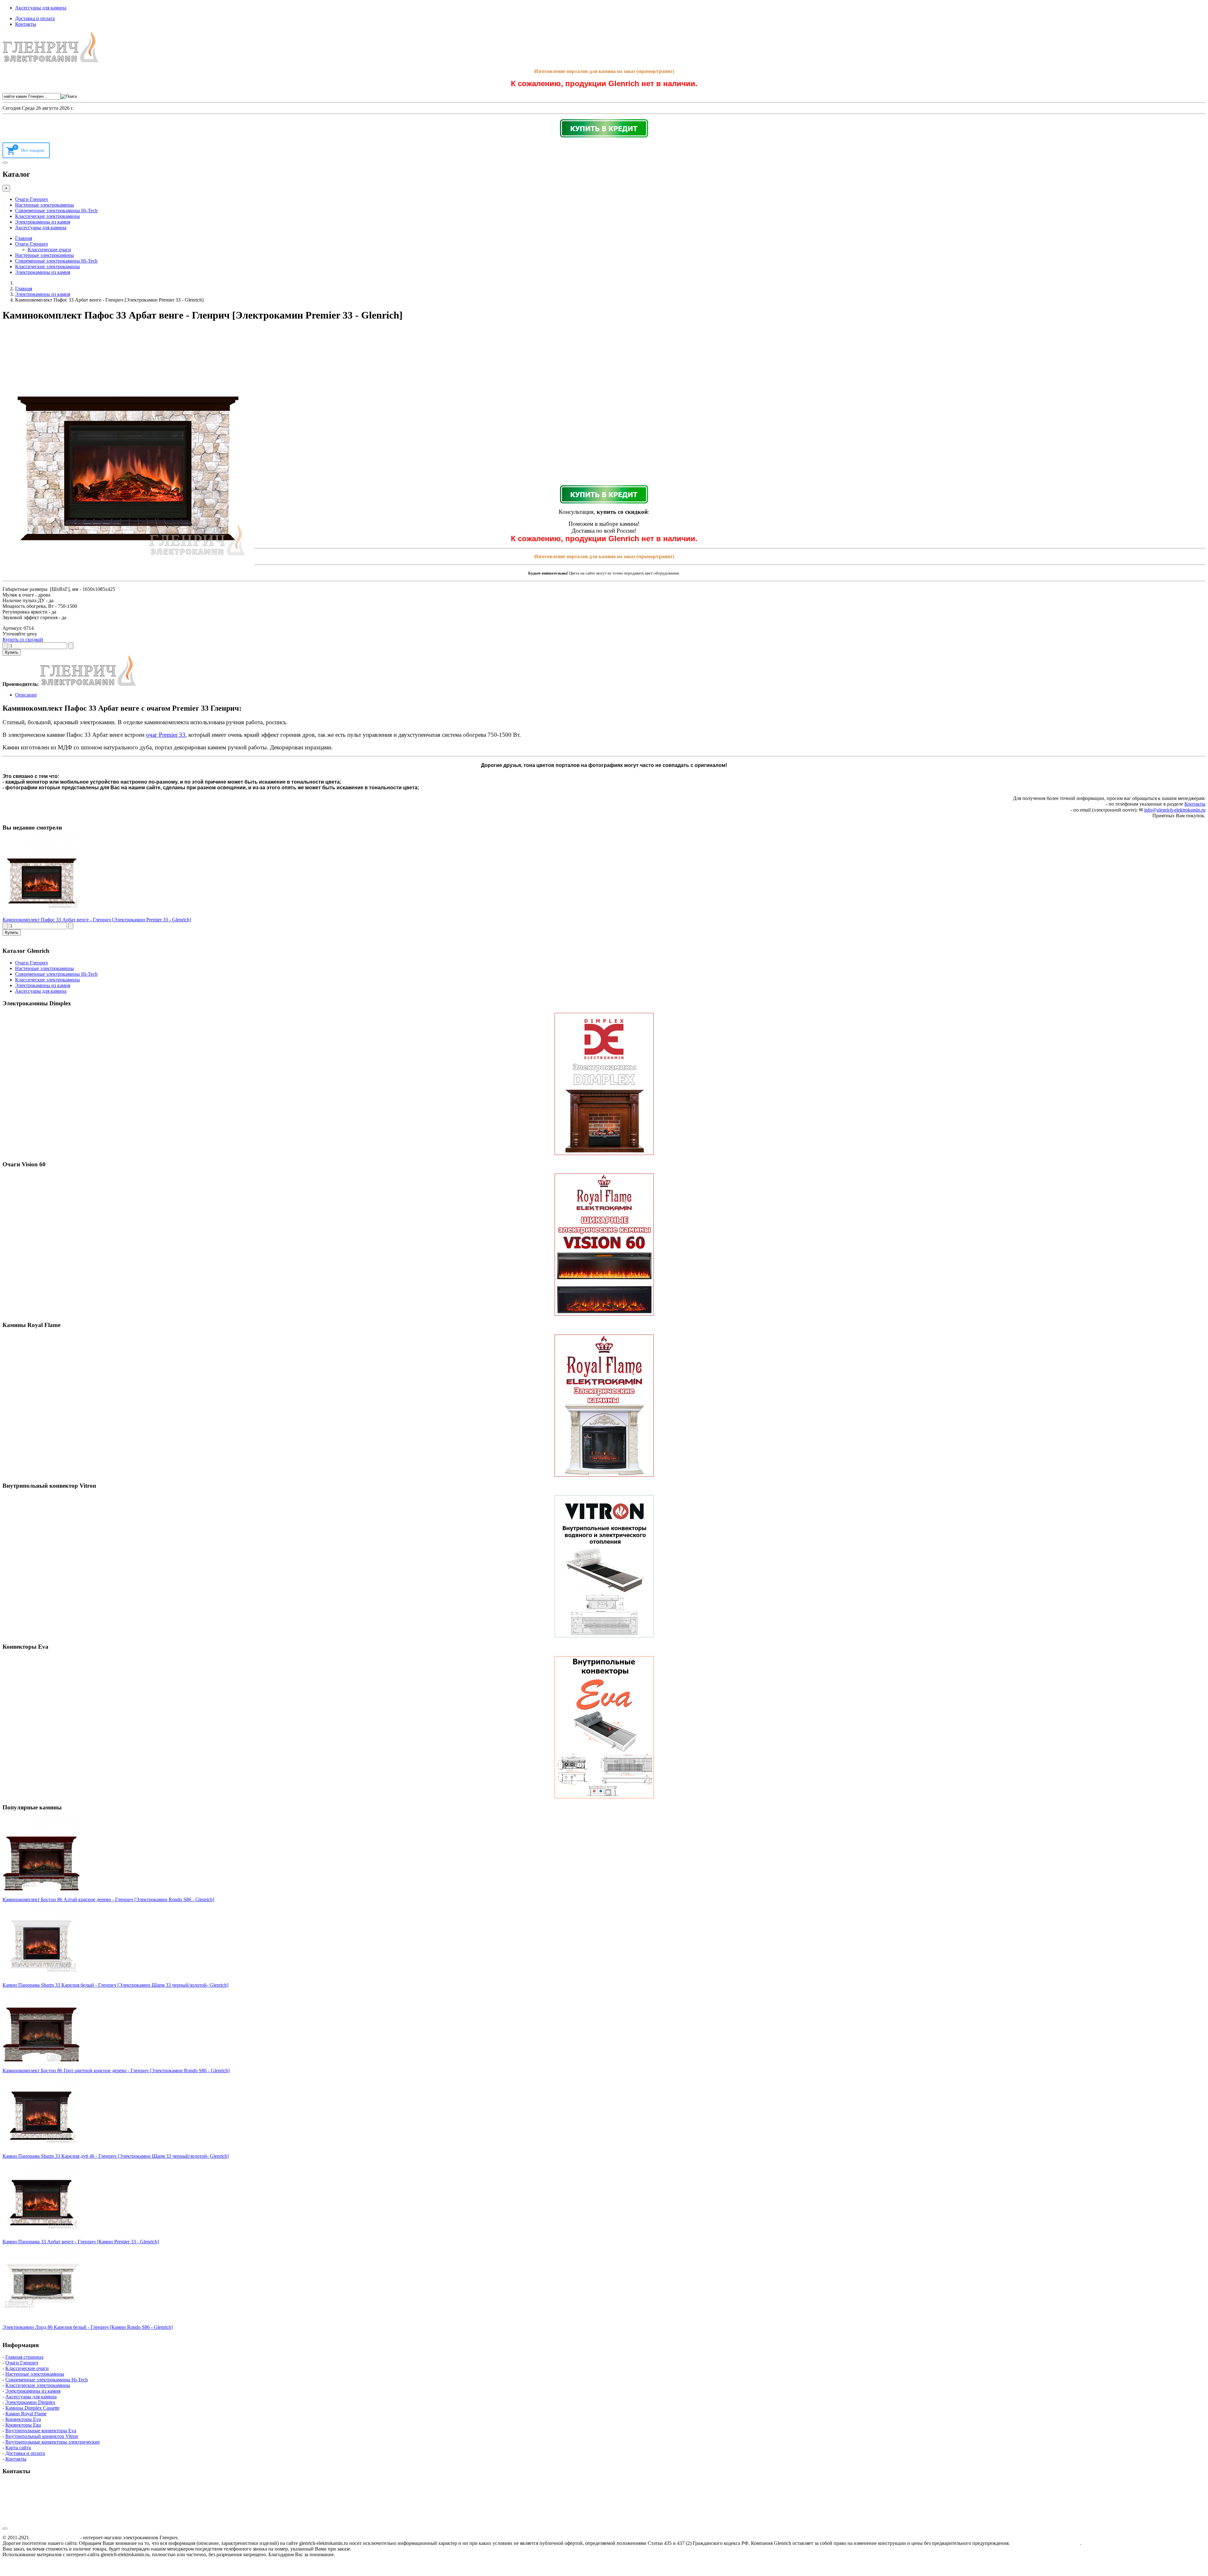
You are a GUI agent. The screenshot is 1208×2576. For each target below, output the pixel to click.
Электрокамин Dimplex (30, 2402)
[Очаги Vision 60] (604, 1245)
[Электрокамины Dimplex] (604, 1084)
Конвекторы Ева (23, 2425)
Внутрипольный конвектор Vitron (42, 2436)
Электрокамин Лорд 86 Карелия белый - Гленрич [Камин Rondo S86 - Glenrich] (88, 2327)
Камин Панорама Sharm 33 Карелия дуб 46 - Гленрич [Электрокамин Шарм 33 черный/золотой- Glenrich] (116, 2156)
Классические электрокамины (48, 216)
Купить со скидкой (23, 639)
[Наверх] (5, 2529)
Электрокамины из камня (43, 222)
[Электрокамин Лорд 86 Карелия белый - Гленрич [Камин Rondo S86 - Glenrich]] (42, 2321)
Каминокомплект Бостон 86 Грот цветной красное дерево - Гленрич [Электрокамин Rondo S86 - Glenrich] (116, 2071)
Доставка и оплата (35, 18)
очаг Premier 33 (166, 735)
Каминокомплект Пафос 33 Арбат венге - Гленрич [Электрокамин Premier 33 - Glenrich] (97, 920)
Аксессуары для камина (41, 8)
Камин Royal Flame (26, 2414)
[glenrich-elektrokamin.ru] (51, 61)
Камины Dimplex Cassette (32, 2408)
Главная (24, 238)
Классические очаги (49, 250)
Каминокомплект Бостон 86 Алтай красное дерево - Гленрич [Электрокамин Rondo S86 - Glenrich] (108, 1899)
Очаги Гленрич (31, 199)
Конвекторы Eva (23, 2419)
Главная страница (24, 2357)
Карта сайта (18, 2448)
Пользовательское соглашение (1046, 2543)
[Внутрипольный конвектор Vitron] (604, 1566)
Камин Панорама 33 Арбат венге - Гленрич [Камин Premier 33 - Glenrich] (81, 2242)
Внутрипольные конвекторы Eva (41, 2431)
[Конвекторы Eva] (604, 1727)
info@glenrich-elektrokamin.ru (1175, 810)
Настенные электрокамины (45, 205)
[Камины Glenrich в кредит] (604, 128)
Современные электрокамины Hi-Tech (56, 211)
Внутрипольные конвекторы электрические (53, 2442)
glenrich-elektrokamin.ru (55, 2537)
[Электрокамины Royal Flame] (604, 1406)
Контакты (26, 24)
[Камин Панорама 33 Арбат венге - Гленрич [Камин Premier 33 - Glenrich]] (42, 2236)
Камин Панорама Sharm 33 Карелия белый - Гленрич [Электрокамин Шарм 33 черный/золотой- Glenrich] (115, 1985)
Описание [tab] (26, 695)
